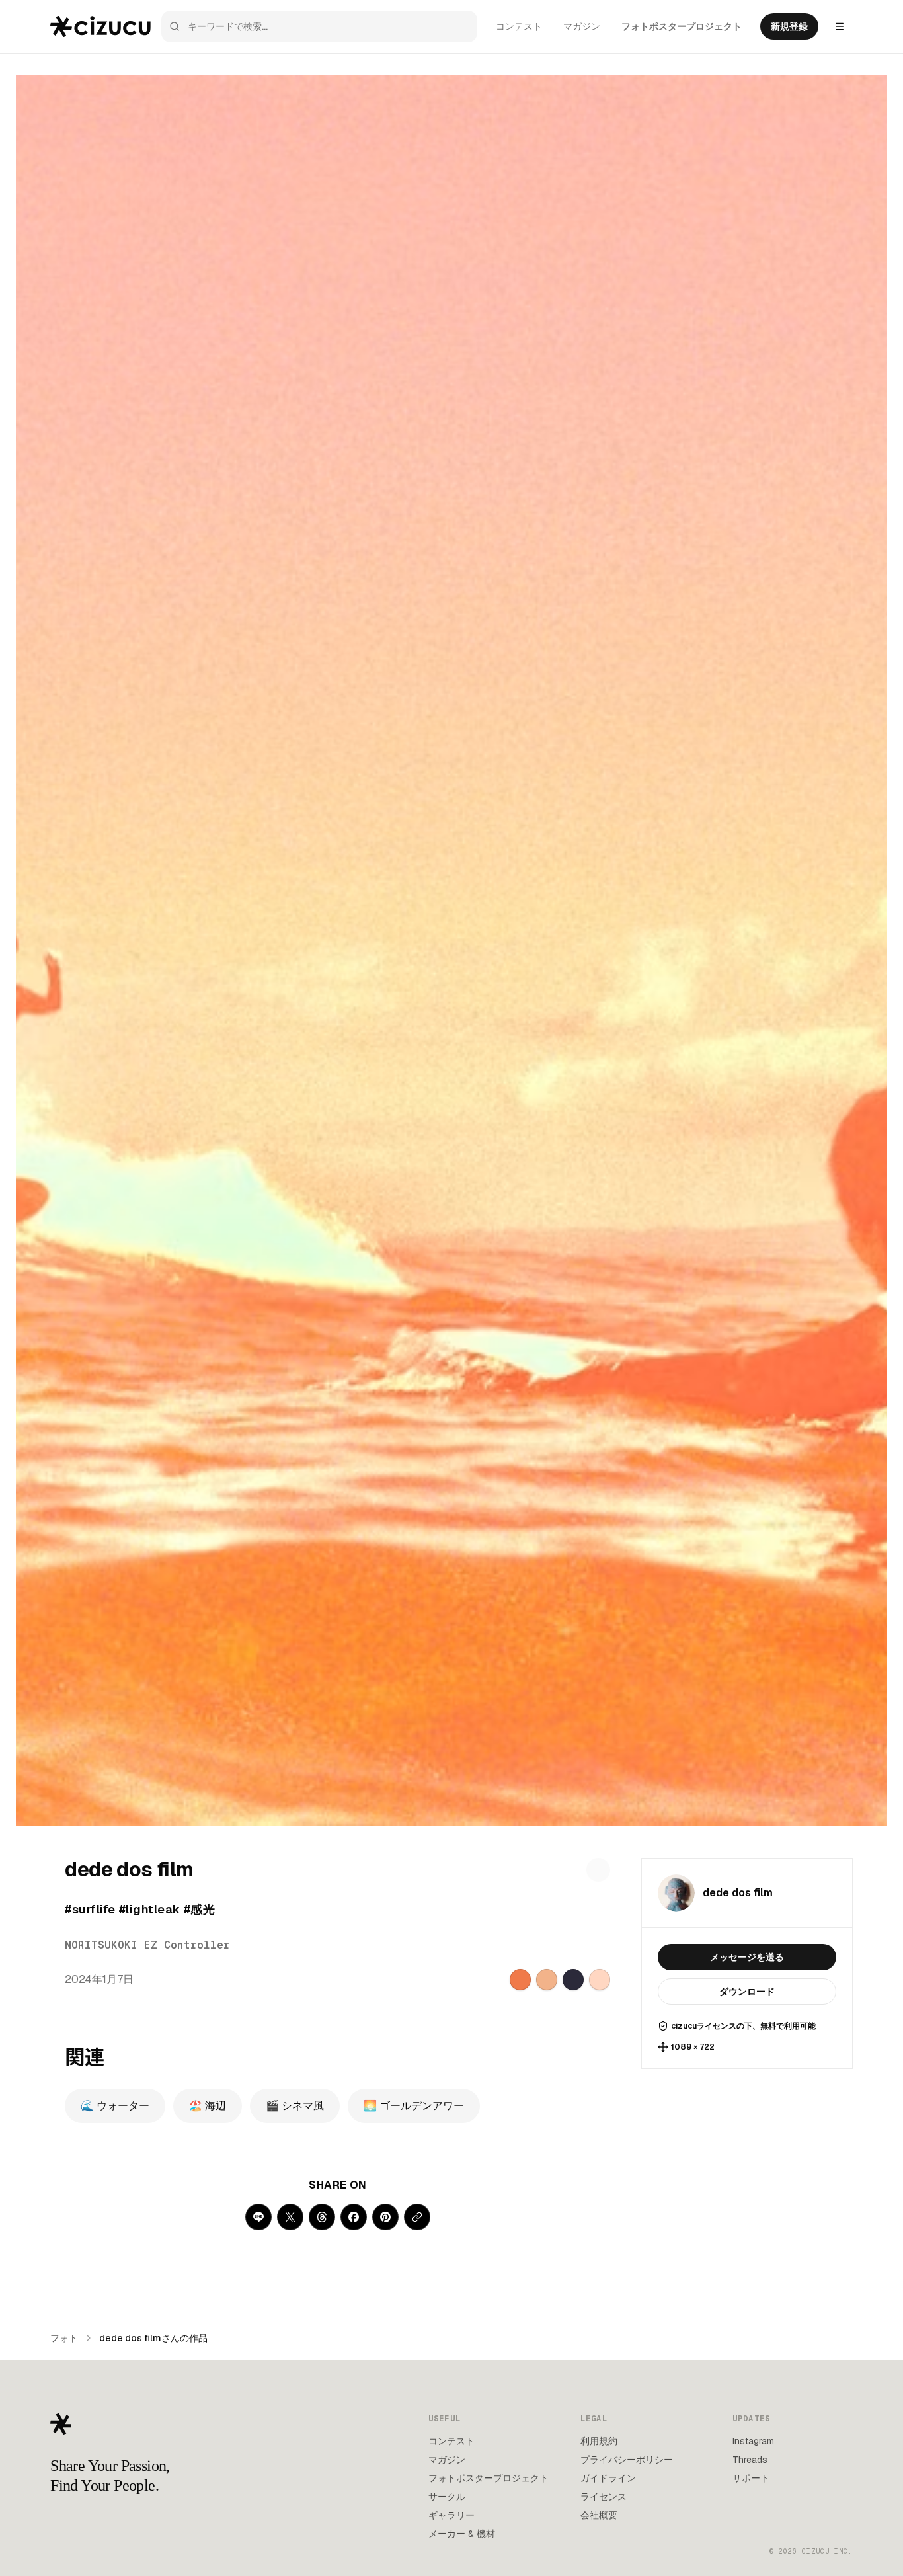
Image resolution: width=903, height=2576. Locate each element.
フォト (64, 2338)
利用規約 (599, 2441)
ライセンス (604, 2497)
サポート (751, 2478)
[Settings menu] (840, 26)
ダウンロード (747, 1992)
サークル (447, 2497)
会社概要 (599, 2515)
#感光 (199, 1909)
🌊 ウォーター (115, 2106)
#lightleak (150, 1909)
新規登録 (789, 26)
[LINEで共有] (258, 2217)
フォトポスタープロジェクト (682, 26)
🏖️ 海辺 (208, 2106)
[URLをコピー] (417, 2217)
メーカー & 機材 (462, 2534)
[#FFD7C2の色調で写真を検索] (600, 1980)
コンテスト (519, 26)
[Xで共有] (290, 2217)
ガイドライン (608, 2478)
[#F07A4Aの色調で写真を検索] (520, 1980)
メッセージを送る (747, 1957)
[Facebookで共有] (354, 2217)
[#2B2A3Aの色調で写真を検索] (573, 1980)
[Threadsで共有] (322, 2217)
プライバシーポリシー (627, 2460)
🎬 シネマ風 (295, 2106)
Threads (750, 2460)
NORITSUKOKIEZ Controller (147, 1945)
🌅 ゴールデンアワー (414, 2106)
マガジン (582, 26)
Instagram (753, 2441)
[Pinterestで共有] (385, 2217)
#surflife (90, 1909)
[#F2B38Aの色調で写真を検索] (547, 1980)
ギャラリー (451, 2515)
